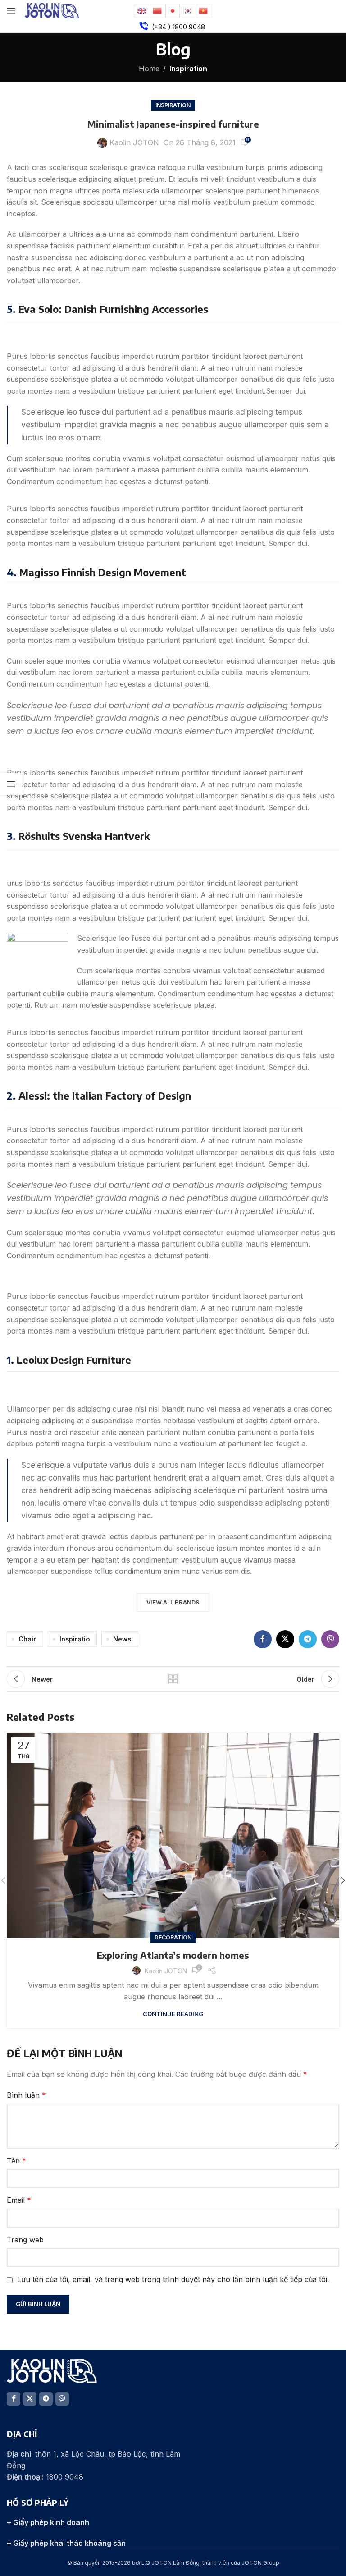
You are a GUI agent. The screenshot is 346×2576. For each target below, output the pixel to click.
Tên (16, 2161)
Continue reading (173, 2014)
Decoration (173, 1937)
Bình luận (26, 2095)
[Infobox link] (173, 27)
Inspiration (188, 69)
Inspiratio (75, 1639)
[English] (142, 10)
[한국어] (188, 10)
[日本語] (173, 10)
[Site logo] (52, 10)
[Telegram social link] (308, 1639)
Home (149, 69)
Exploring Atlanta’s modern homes (173, 1955)
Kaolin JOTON (134, 142)
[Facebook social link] (263, 1639)
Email (19, 2200)
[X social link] (285, 1639)
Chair (27, 1639)
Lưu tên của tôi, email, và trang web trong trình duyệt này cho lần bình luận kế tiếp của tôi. (173, 2279)
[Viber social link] (330, 1639)
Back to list (173, 1679)
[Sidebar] (11, 784)
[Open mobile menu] (11, 11)
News (122, 1639)
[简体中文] (158, 10)
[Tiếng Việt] (204, 10)
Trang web (25, 2240)
